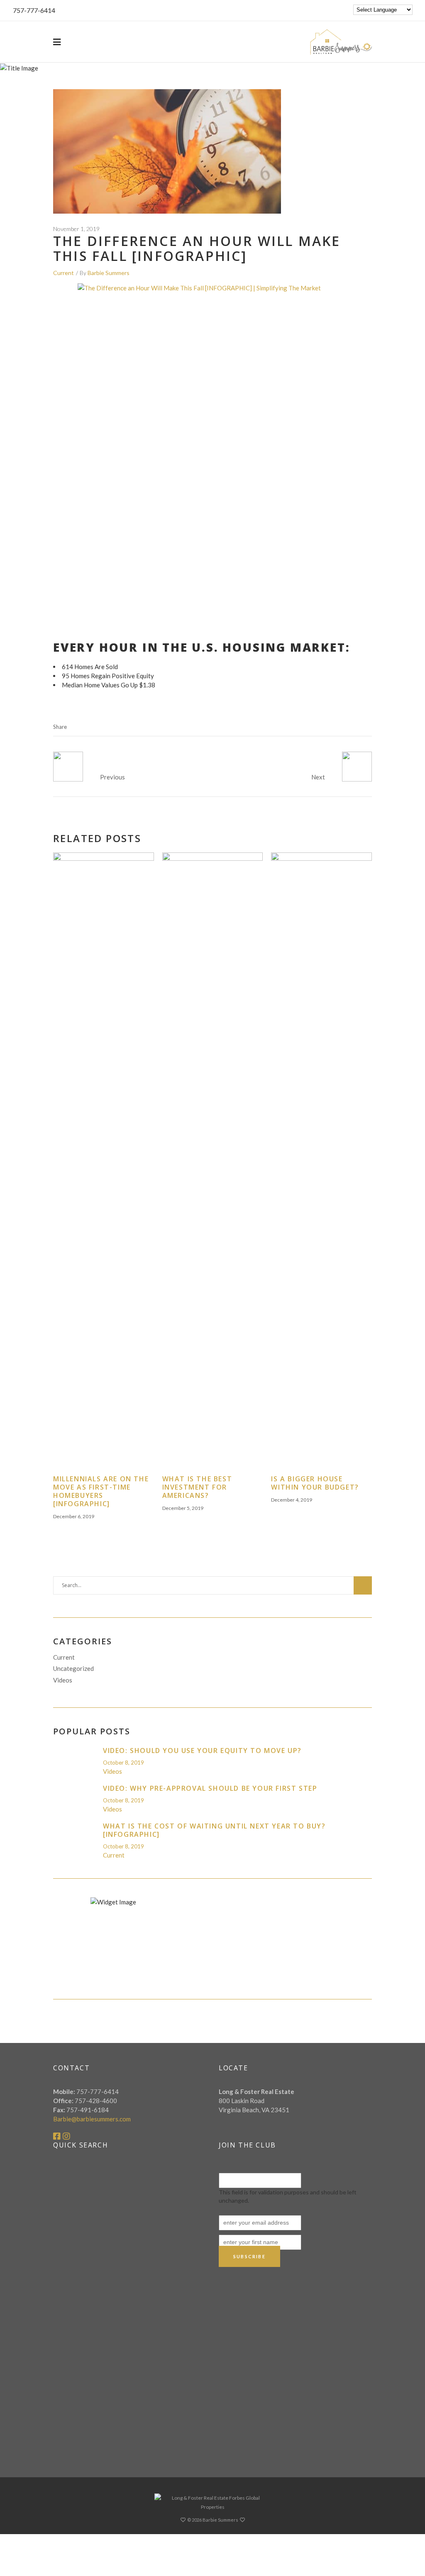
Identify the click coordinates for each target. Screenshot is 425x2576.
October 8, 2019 (123, 1763)
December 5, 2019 (183, 1508)
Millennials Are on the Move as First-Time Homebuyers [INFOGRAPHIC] (101, 1491)
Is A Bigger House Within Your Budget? (315, 1483)
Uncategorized (73, 1668)
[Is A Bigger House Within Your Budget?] (321, 1164)
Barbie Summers (109, 273)
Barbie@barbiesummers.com (92, 2119)
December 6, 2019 (74, 1516)
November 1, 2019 (76, 229)
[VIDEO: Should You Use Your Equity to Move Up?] (75, 1759)
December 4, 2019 (292, 1500)
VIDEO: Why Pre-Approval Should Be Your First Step (210, 1788)
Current (64, 273)
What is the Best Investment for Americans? (197, 1487)
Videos (63, 1680)
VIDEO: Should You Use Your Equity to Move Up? (202, 1751)
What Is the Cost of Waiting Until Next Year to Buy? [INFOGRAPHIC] (214, 1830)
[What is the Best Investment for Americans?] (213, 1164)
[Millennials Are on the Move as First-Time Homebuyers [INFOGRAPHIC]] (104, 1164)
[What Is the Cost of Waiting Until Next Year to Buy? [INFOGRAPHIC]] (75, 1834)
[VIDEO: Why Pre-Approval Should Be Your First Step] (75, 1796)
